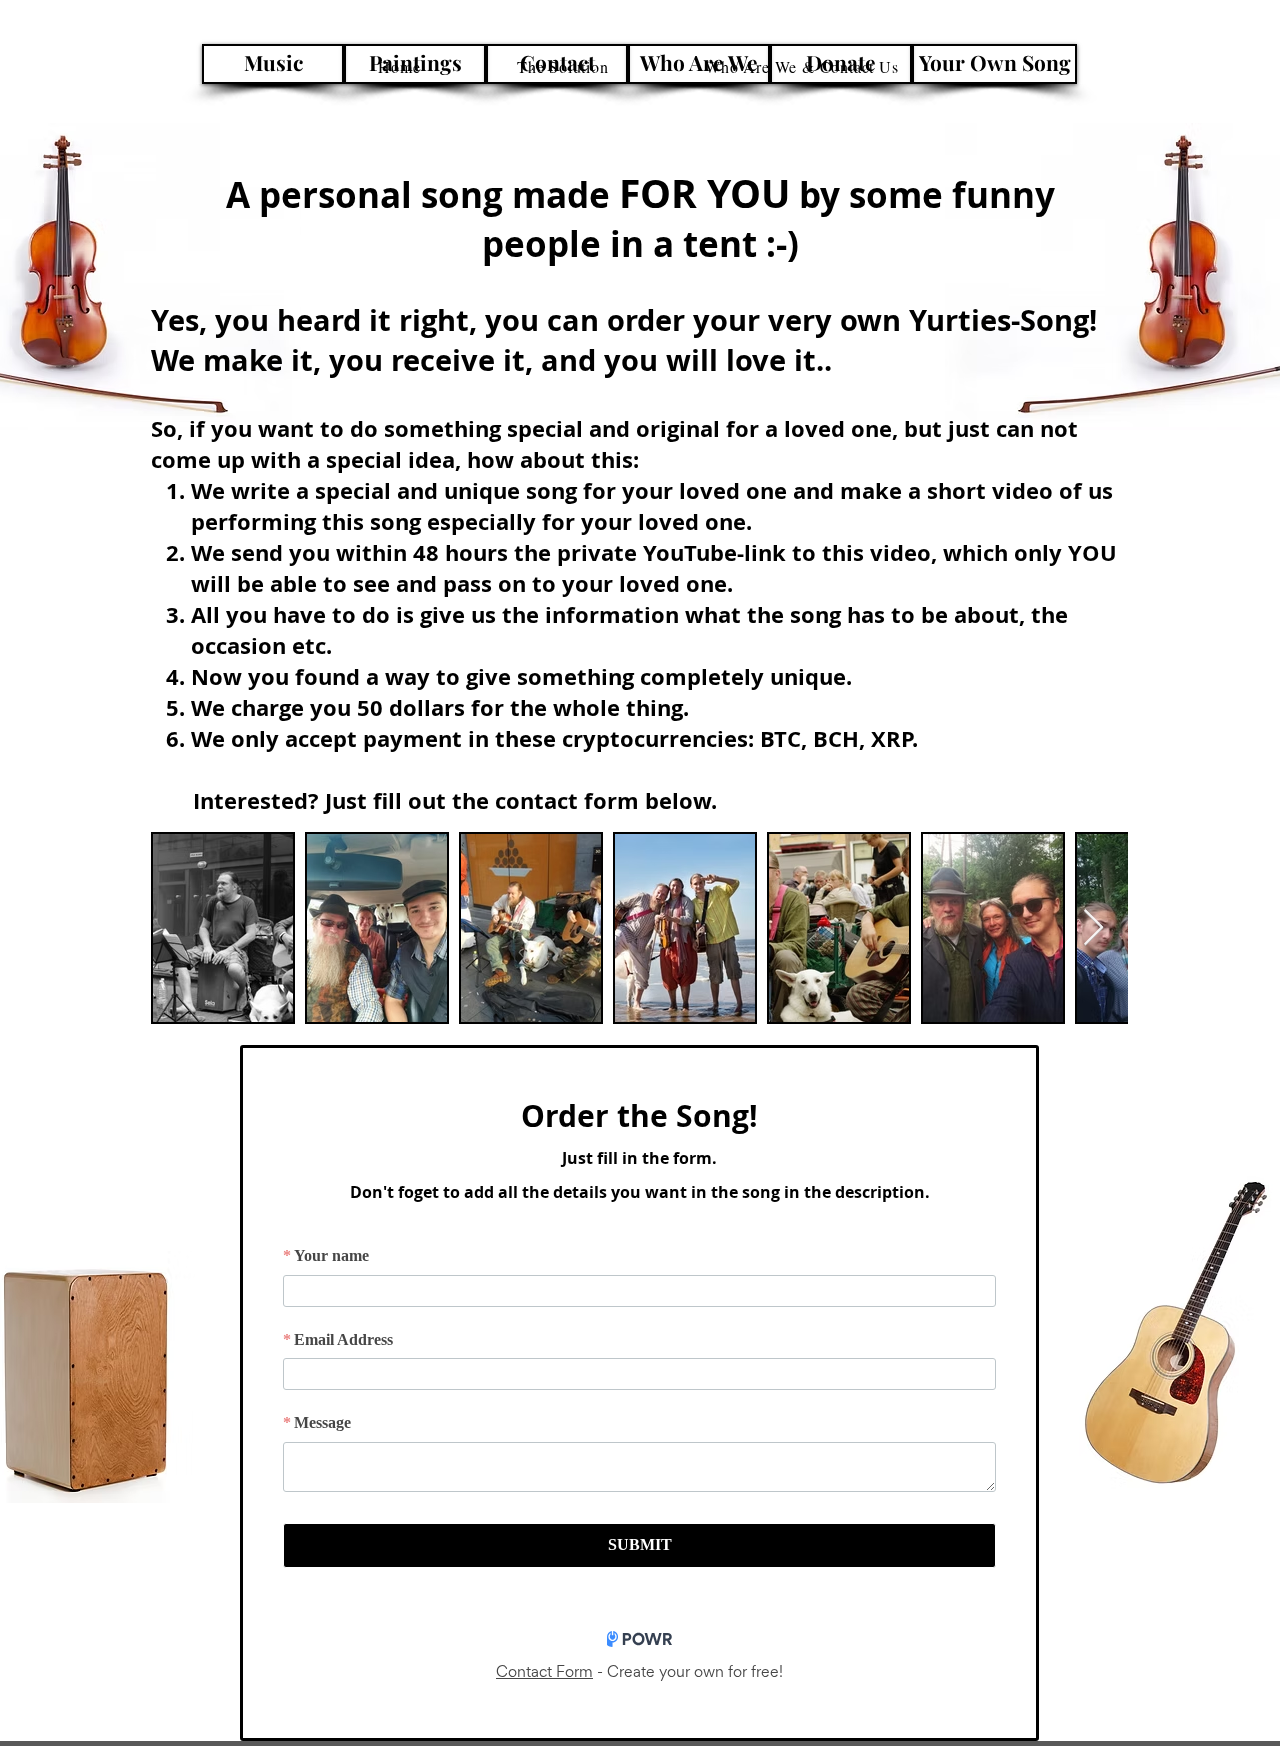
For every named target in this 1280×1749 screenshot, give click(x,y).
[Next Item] (1093, 928)
